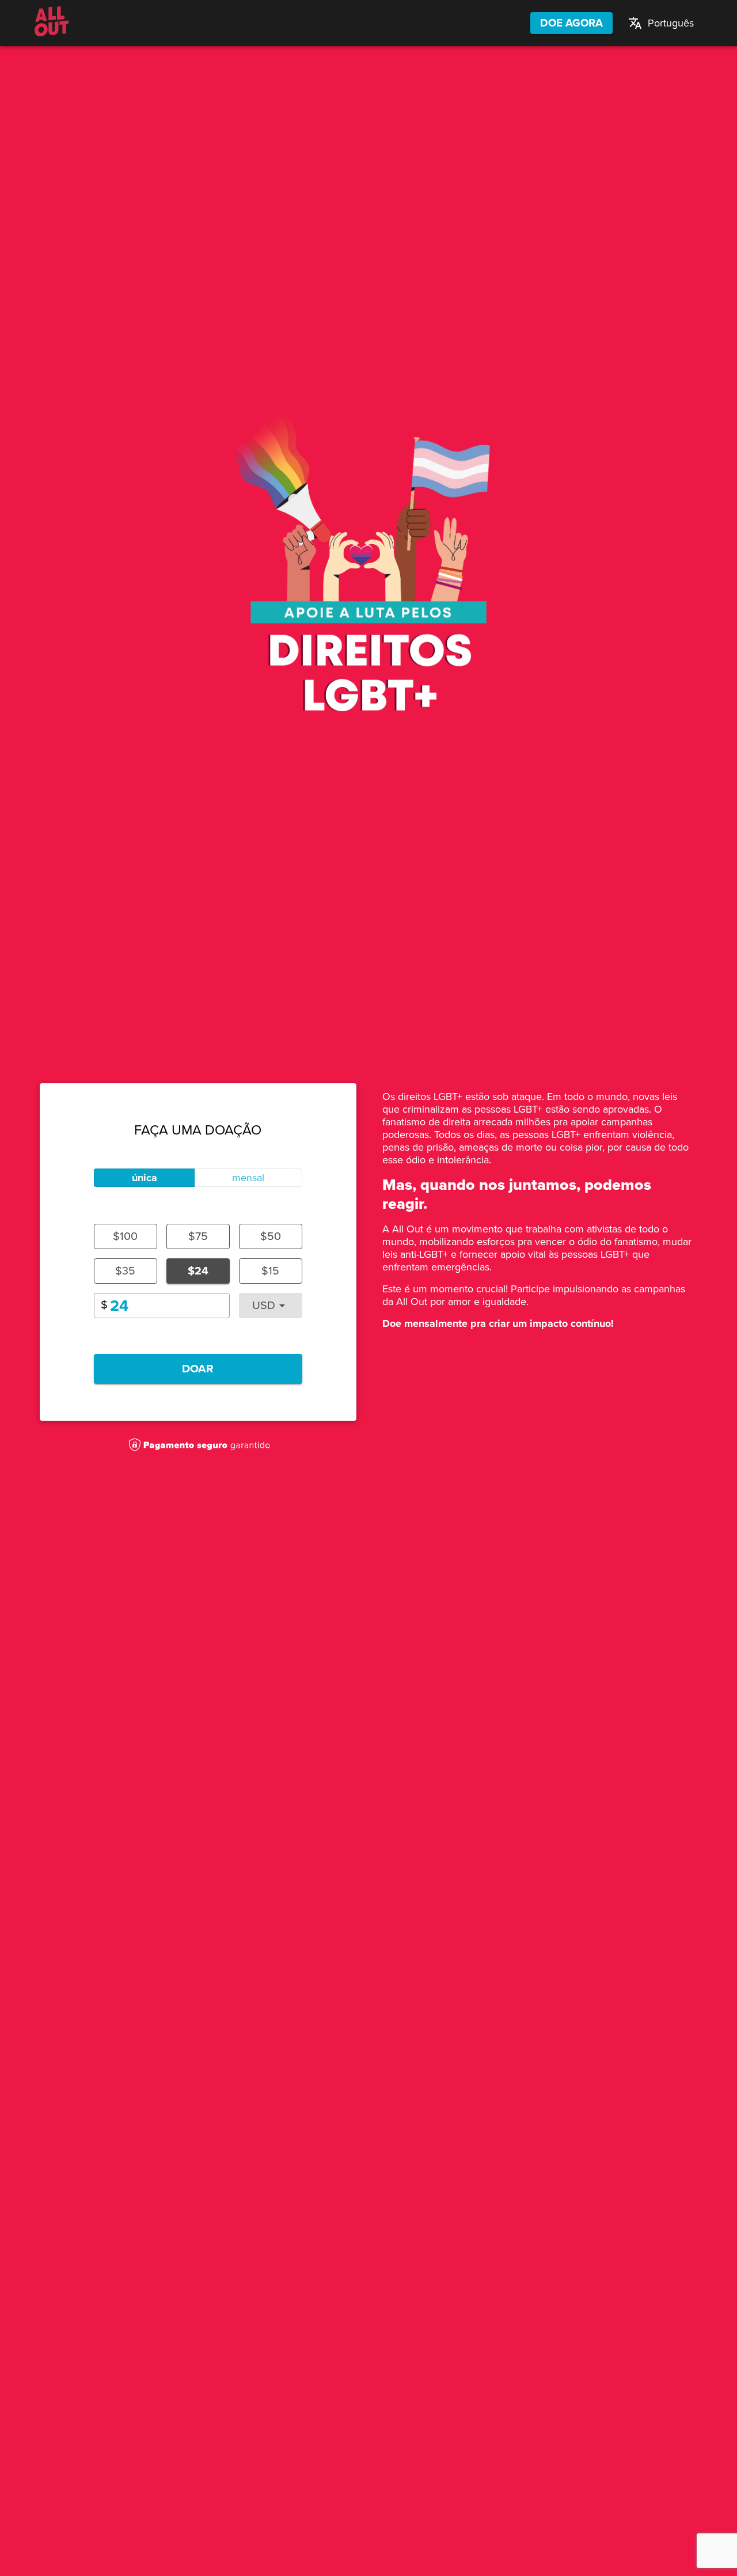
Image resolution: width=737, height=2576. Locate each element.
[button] (661, 23)
